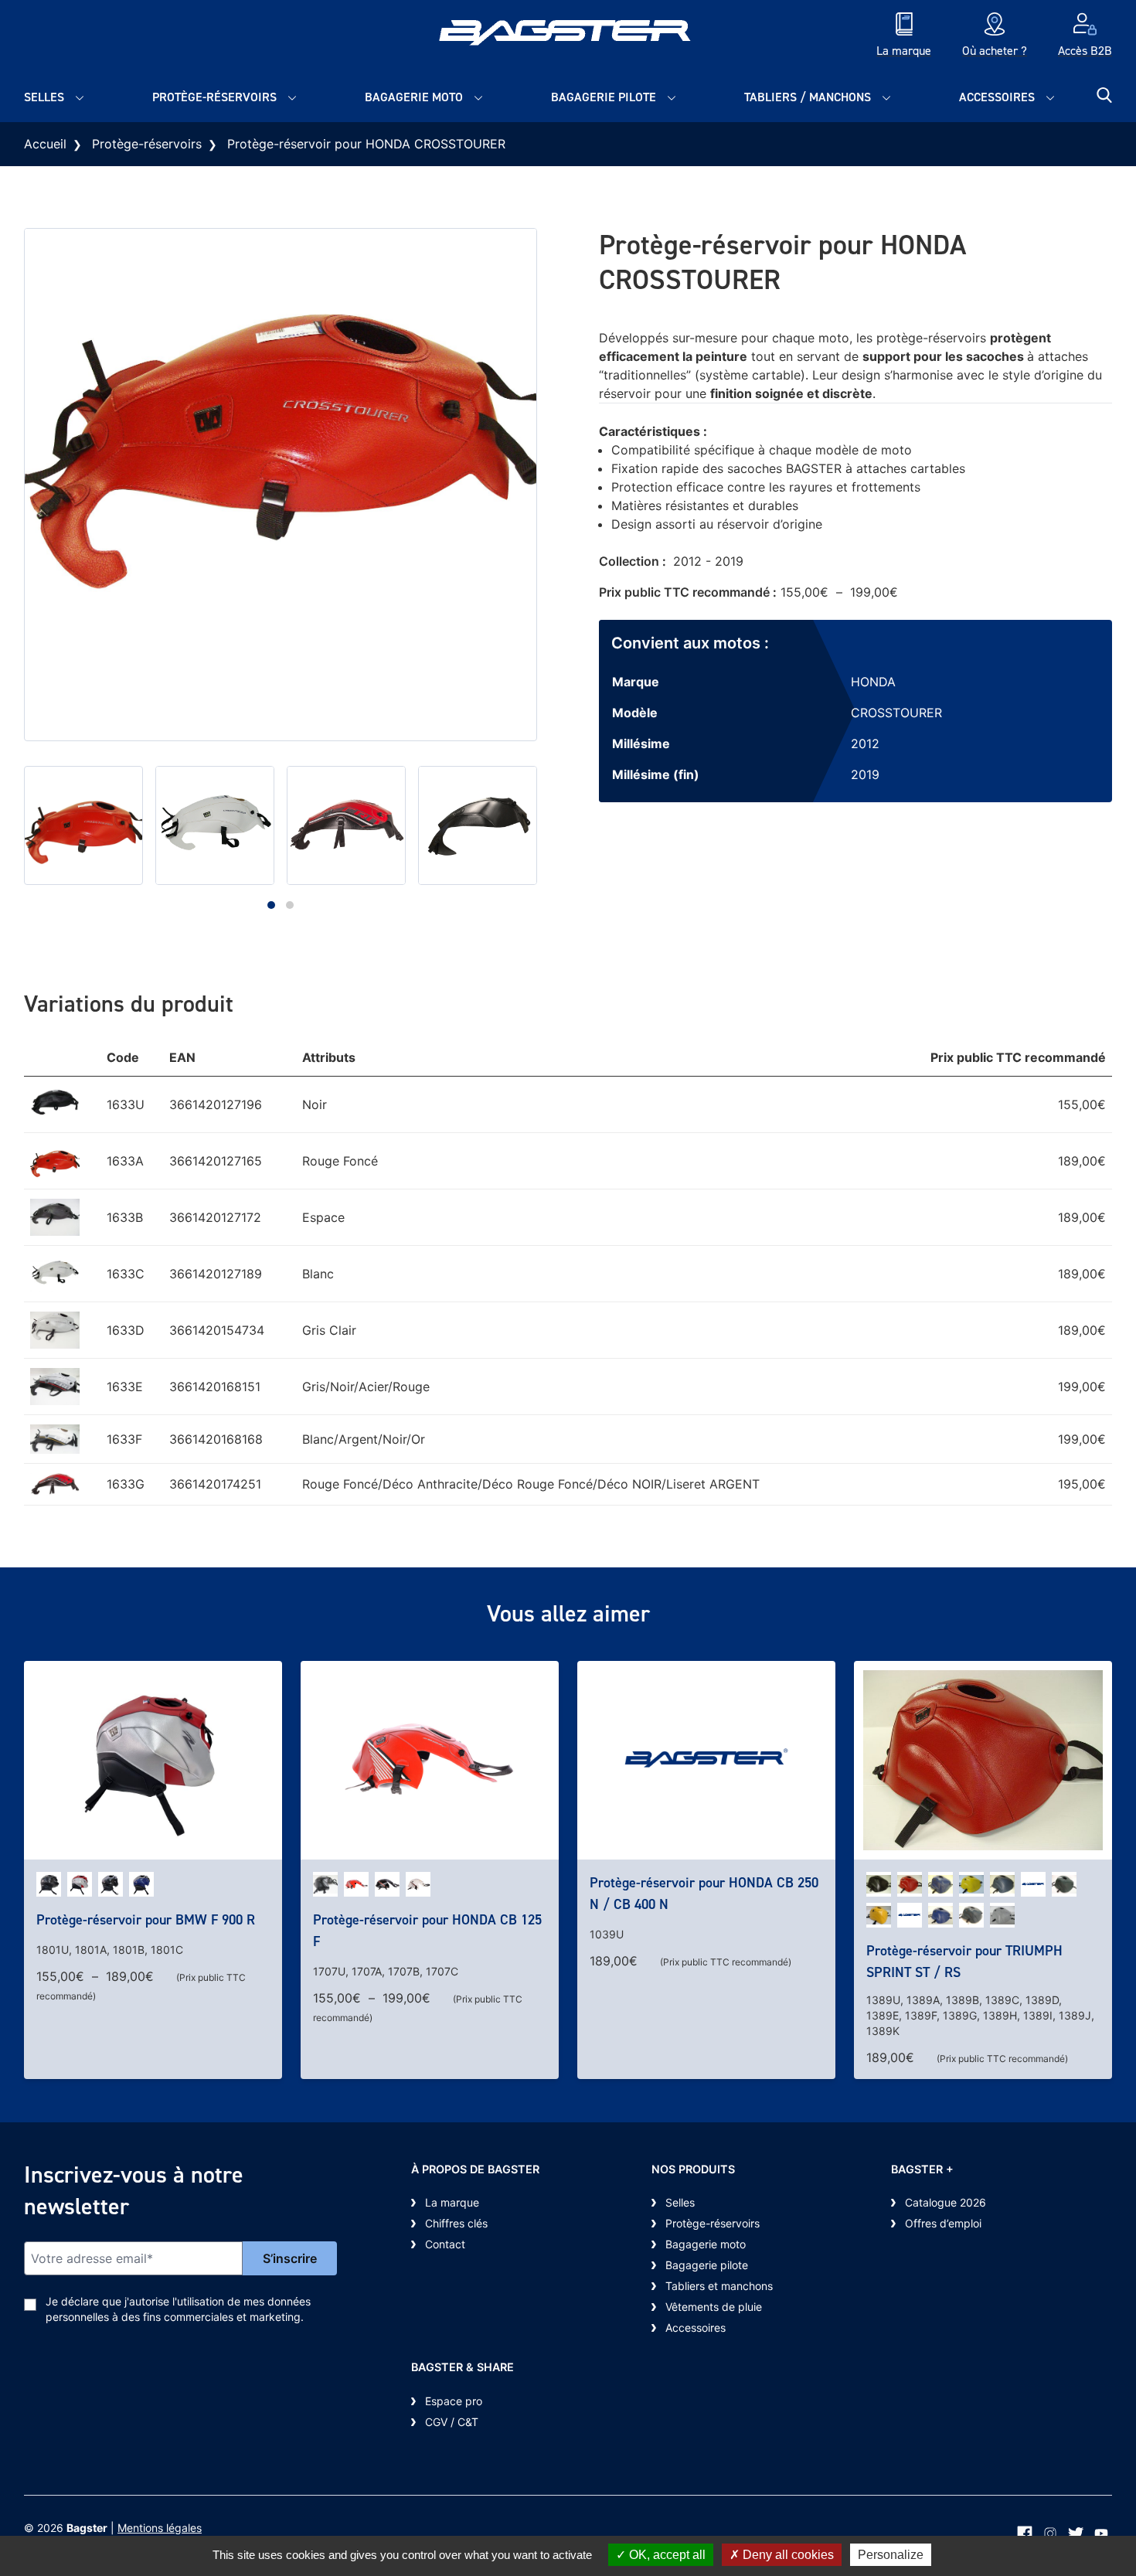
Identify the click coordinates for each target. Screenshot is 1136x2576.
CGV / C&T (452, 2422)
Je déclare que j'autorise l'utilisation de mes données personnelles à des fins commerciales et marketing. (178, 2309)
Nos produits (693, 2169)
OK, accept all (666, 2555)
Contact (445, 2244)
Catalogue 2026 (946, 2202)
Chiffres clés (456, 2223)
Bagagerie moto (414, 97)
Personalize (891, 2555)
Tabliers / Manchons (808, 97)
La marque (452, 2202)
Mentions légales (160, 2528)
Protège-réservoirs (214, 97)
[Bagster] (568, 36)
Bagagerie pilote (604, 97)
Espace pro (454, 2401)
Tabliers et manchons (719, 2286)
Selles (44, 97)
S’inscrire (290, 2258)
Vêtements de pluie (714, 2307)
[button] (271, 905)
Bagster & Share (463, 2367)
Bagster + (922, 2169)
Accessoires (997, 97)
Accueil (45, 144)
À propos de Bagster (475, 2169)
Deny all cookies (787, 2555)
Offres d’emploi (943, 2223)
